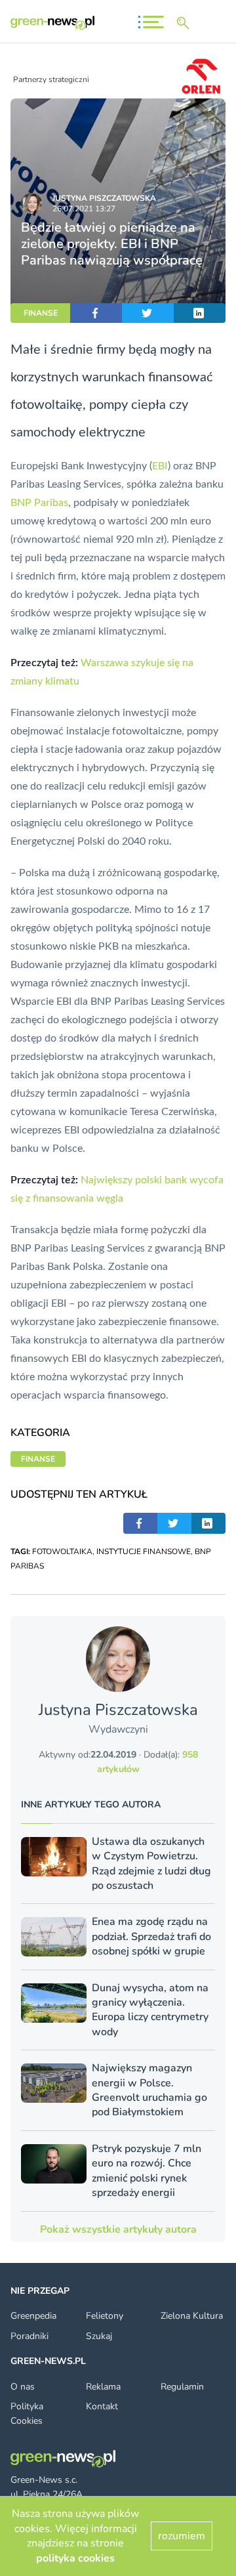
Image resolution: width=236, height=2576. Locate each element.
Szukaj (99, 2336)
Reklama (103, 2387)
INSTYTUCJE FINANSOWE (144, 1552)
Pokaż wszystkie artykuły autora (118, 2229)
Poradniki (29, 2336)
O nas (23, 2387)
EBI (160, 466)
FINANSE (41, 313)
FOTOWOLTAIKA (62, 1552)
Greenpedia (33, 2316)
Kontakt (102, 2406)
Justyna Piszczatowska (104, 198)
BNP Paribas (39, 503)
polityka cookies (75, 2558)
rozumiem (182, 2536)
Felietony (105, 2316)
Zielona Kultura (192, 2316)
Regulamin (182, 2387)
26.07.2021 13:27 (84, 209)
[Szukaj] (186, 23)
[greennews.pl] (52, 23)
